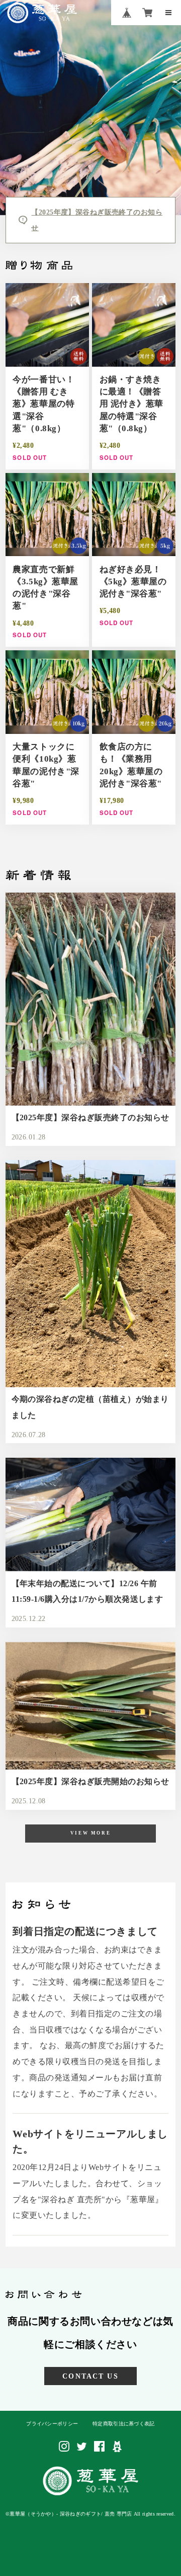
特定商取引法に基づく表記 (124, 2424)
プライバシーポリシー (52, 2424)
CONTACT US (90, 2376)
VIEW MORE (90, 1833)
